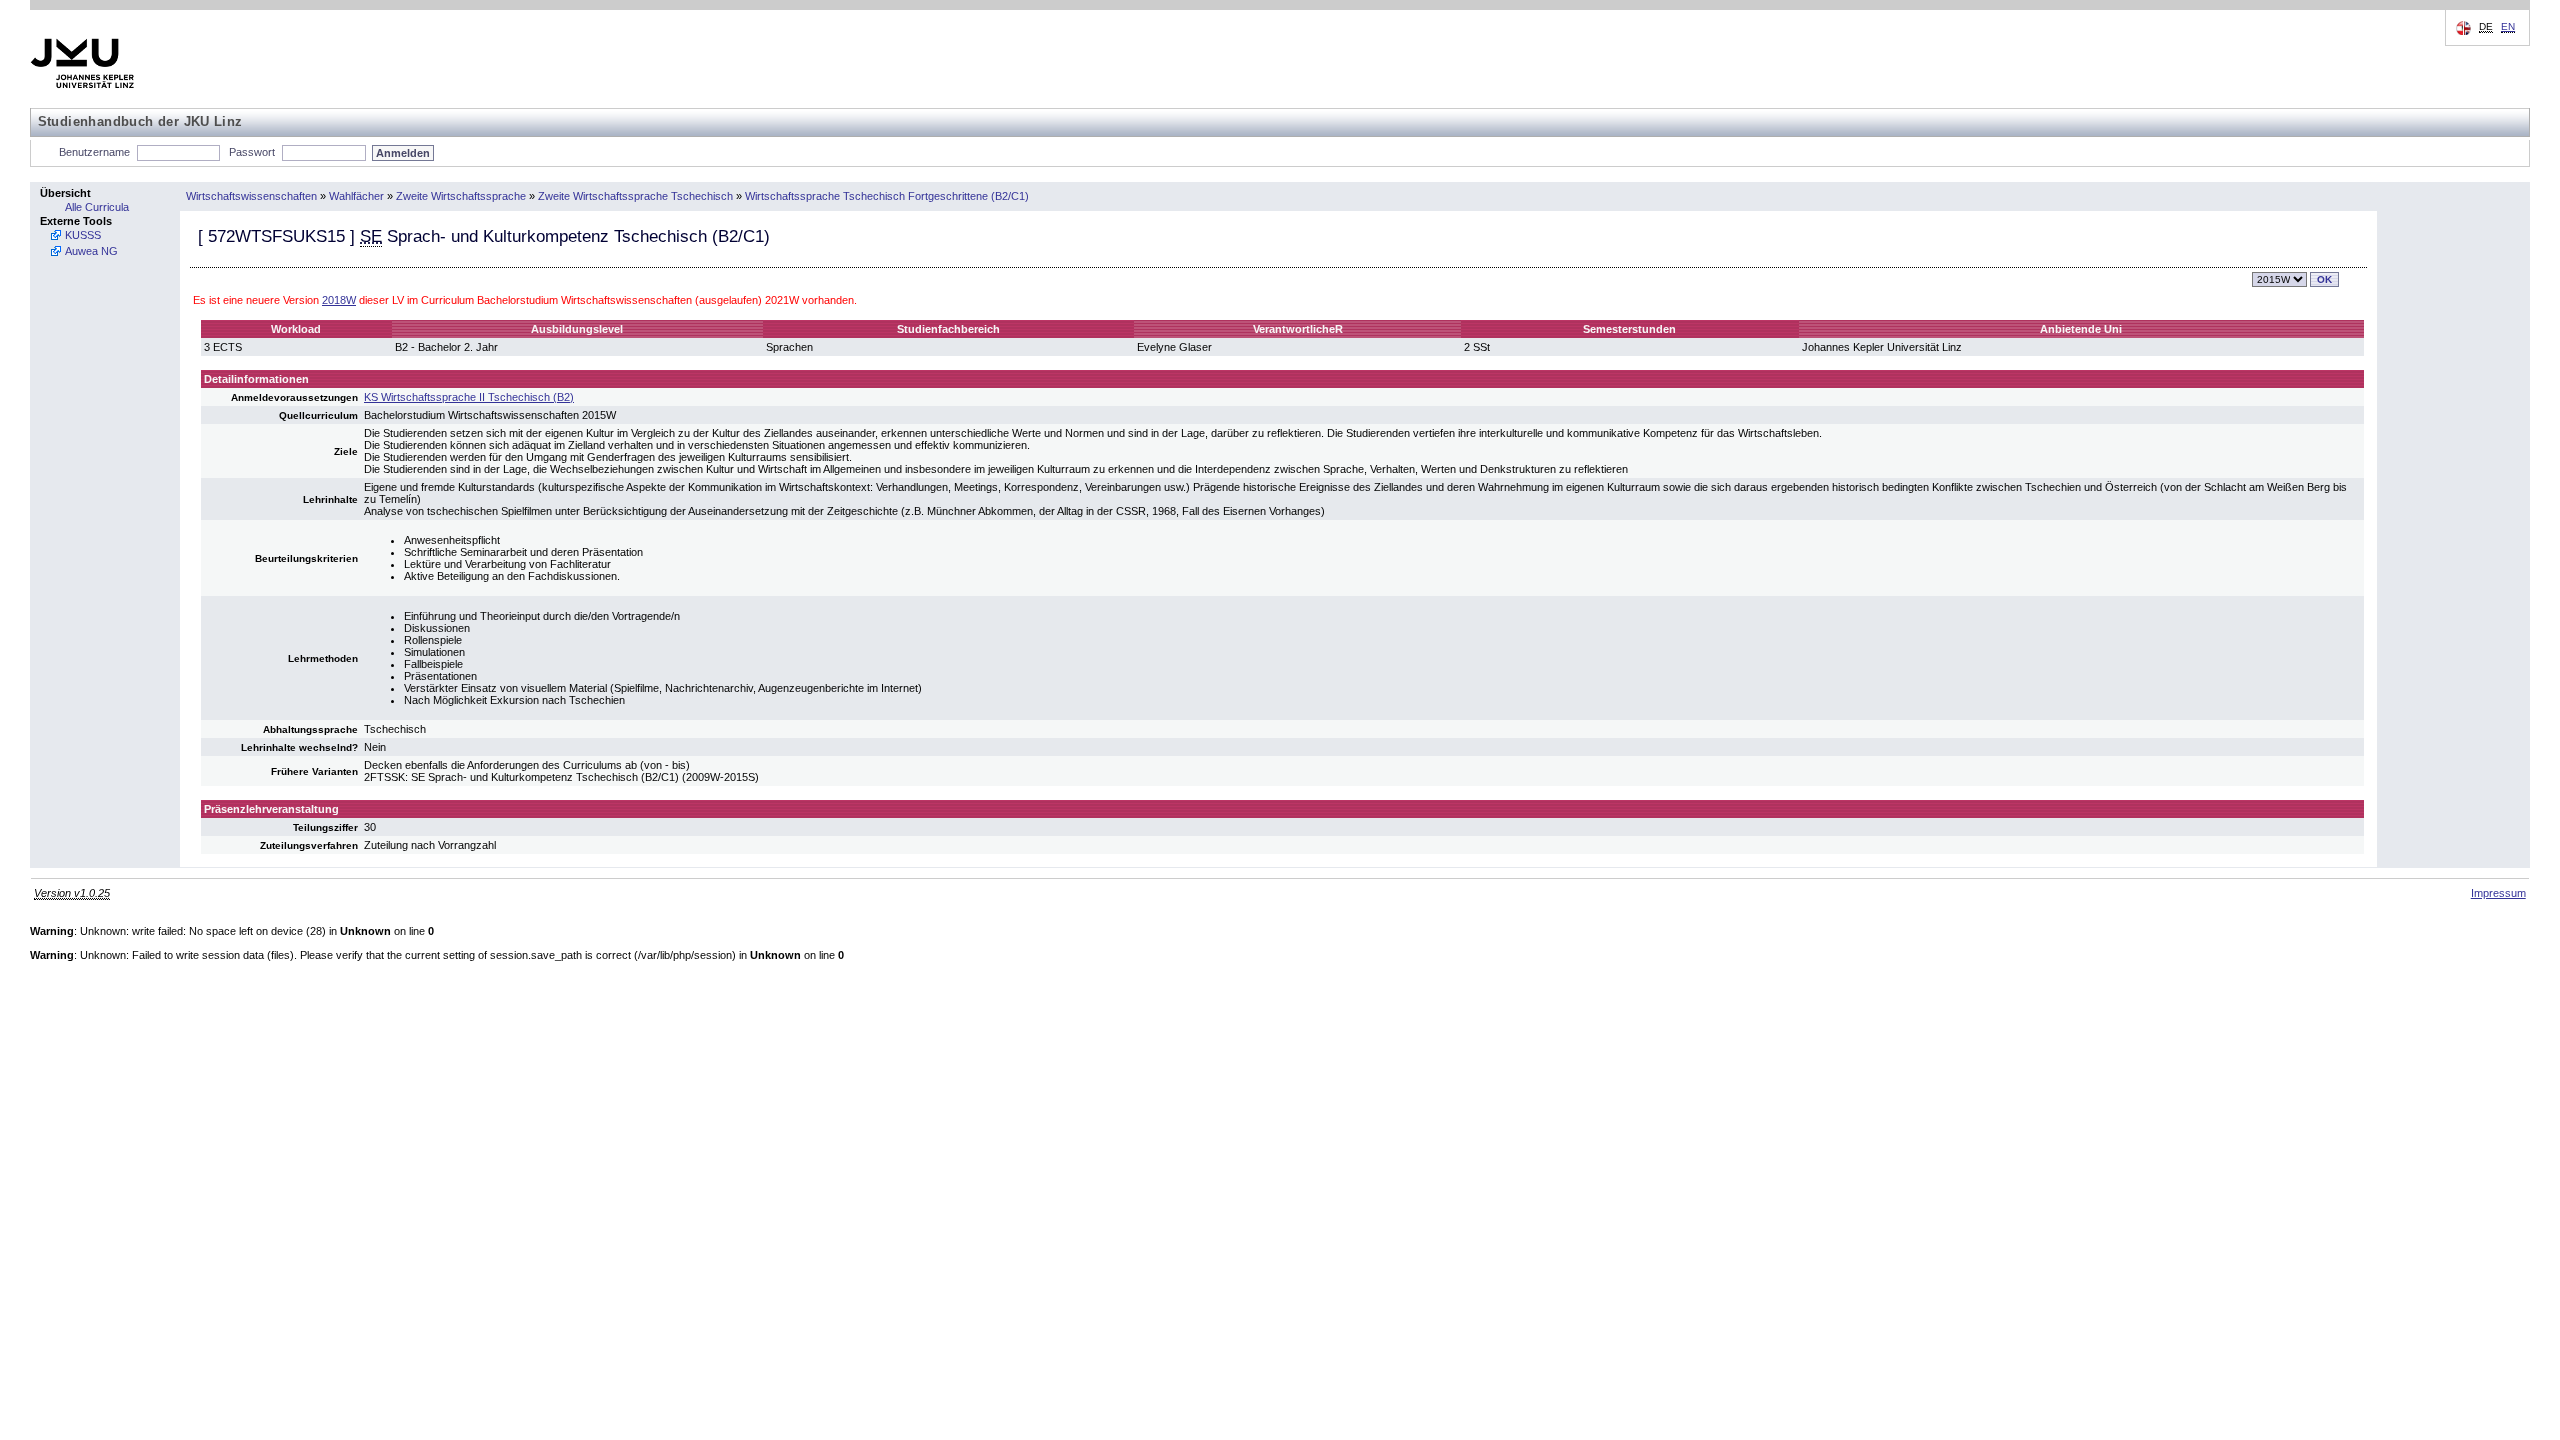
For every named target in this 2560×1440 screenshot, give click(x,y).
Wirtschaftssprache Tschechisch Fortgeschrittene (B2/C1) (887, 196)
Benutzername (94, 152)
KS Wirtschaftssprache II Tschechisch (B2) (469, 397)
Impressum (2498, 893)
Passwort (252, 152)
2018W (339, 300)
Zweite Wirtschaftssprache (461, 196)
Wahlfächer (356, 196)
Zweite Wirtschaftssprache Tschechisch (635, 196)
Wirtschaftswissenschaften (251, 196)
